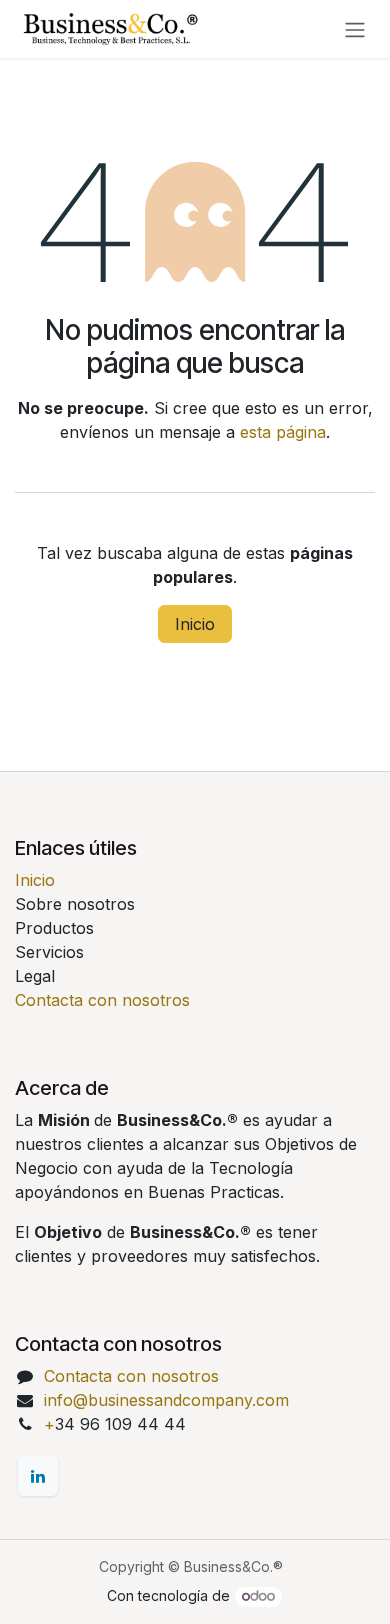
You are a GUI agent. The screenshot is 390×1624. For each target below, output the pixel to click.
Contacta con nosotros (102, 1000)
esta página (283, 432)
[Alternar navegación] (355, 29)
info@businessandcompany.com (166, 1400)
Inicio (195, 624)
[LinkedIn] (38, 1476)
